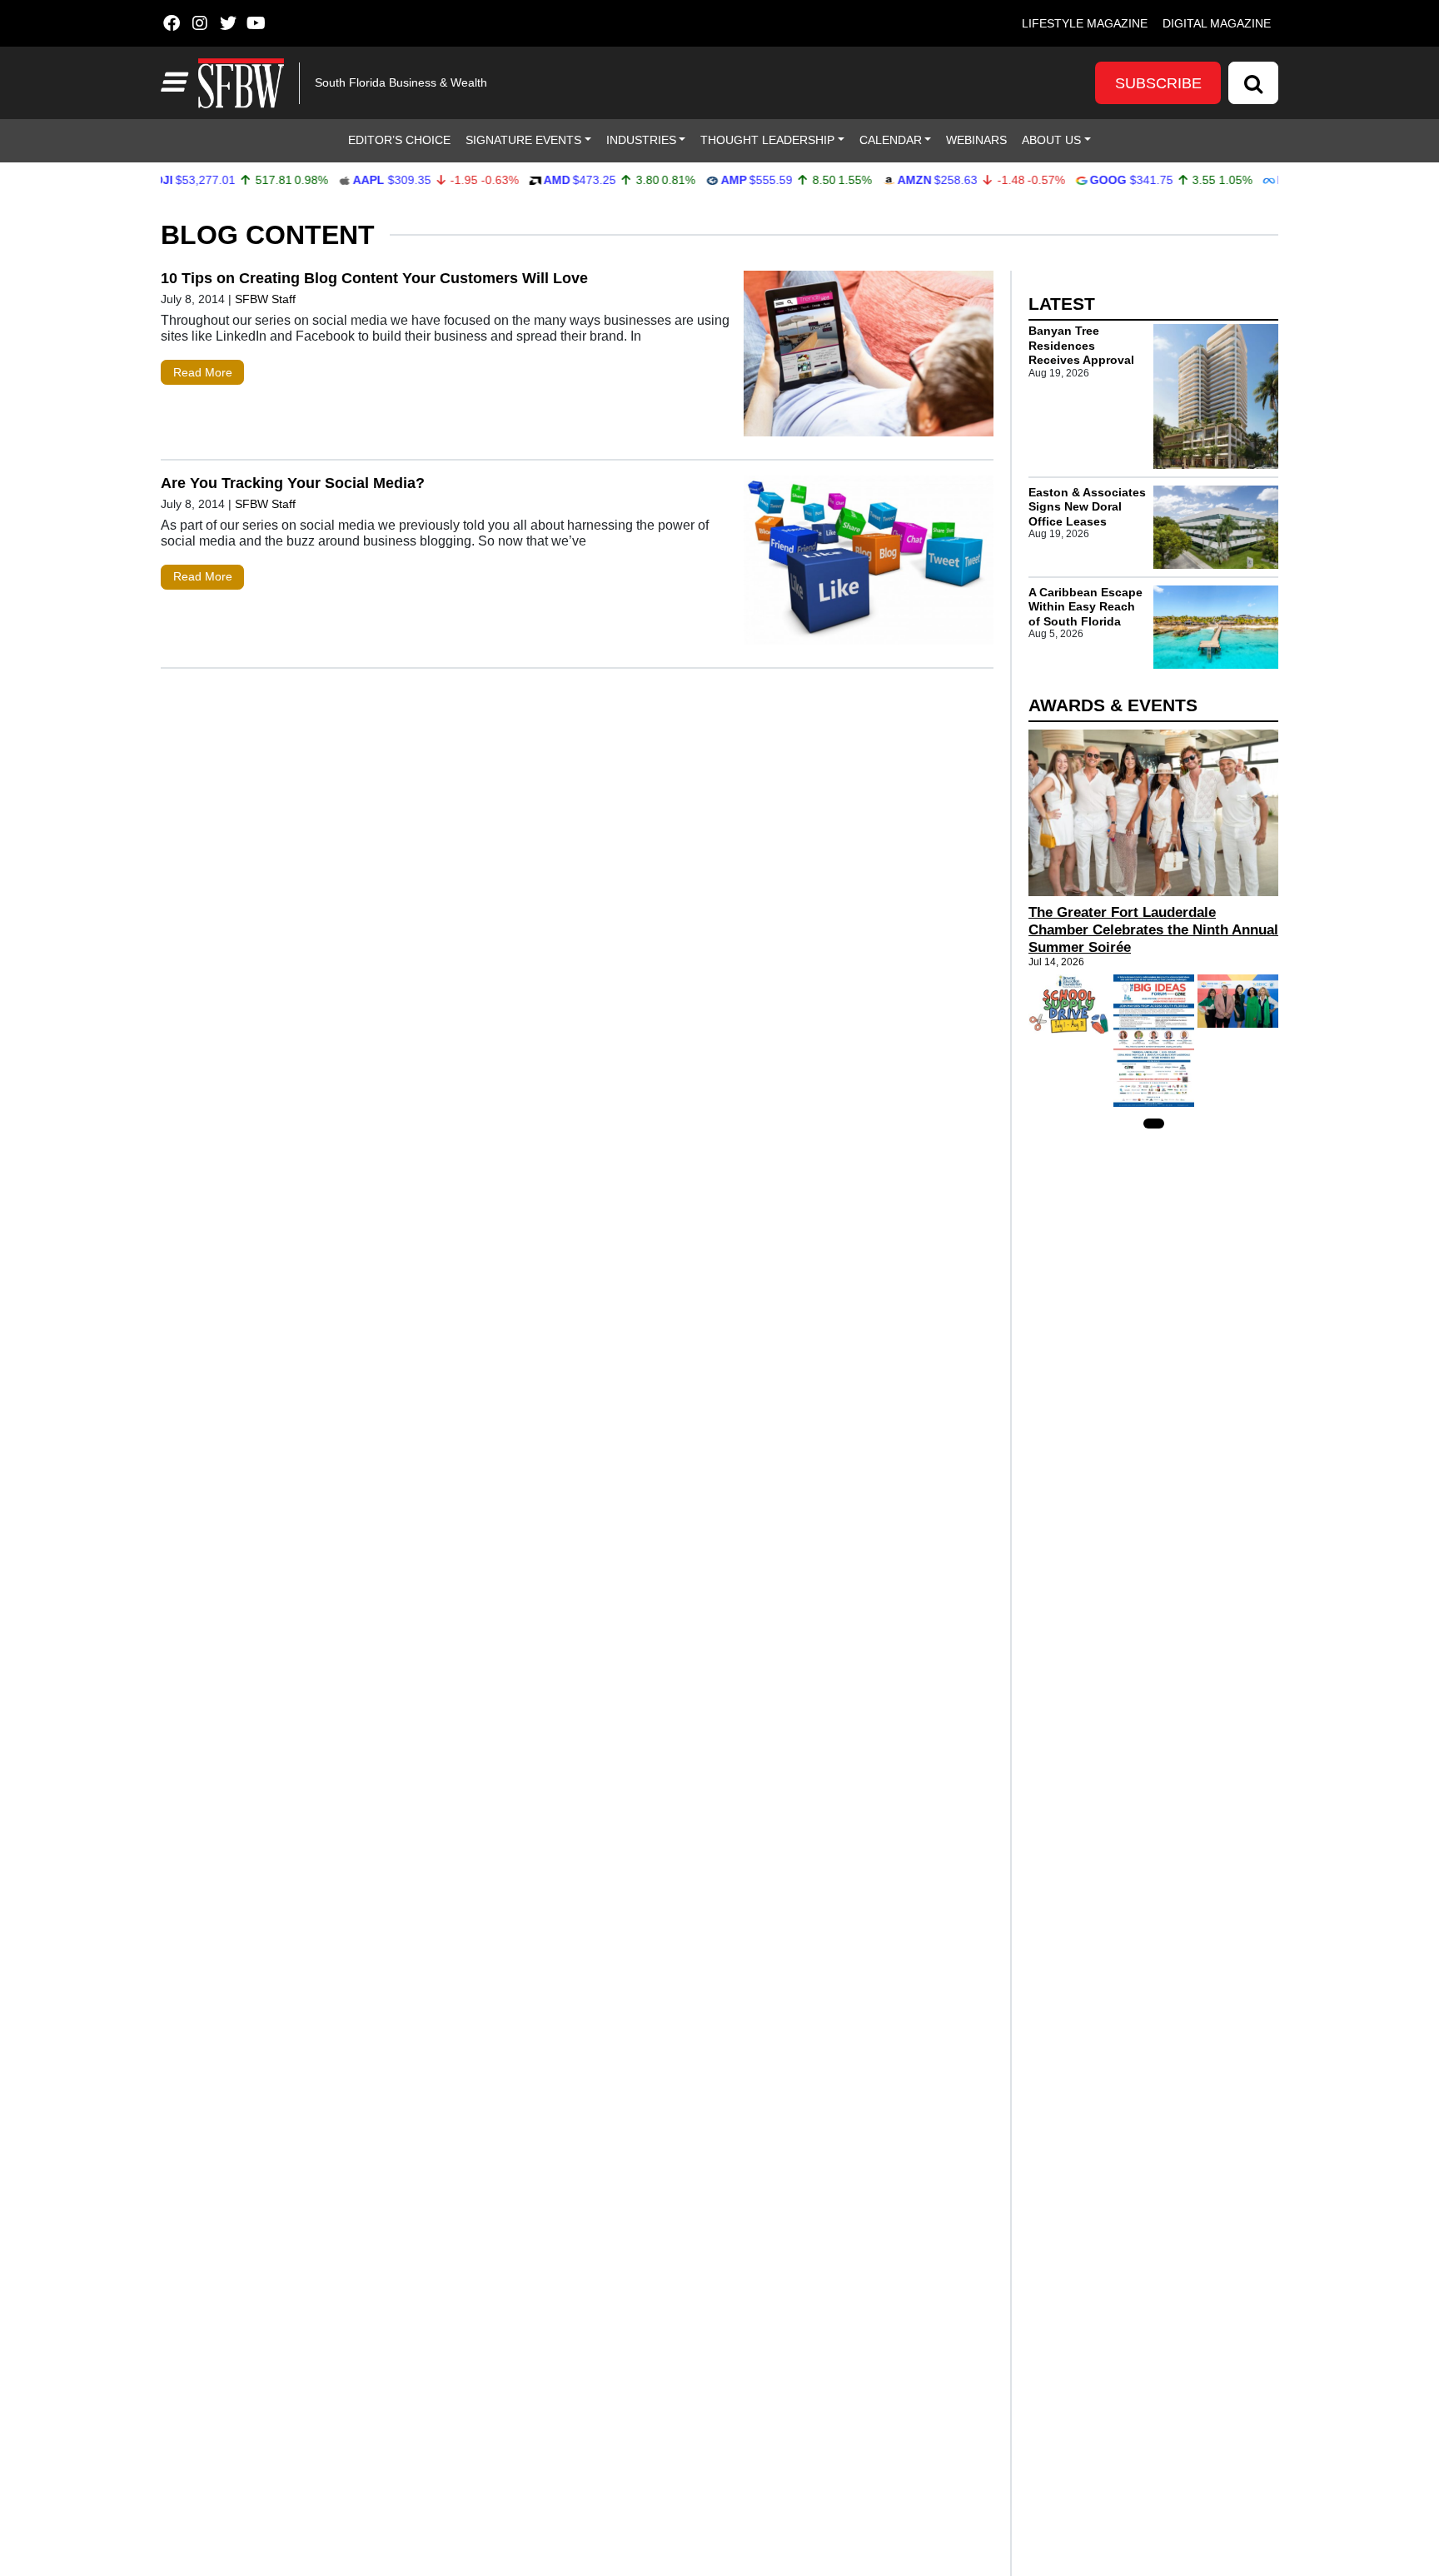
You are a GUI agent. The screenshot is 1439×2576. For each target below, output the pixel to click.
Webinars (976, 140)
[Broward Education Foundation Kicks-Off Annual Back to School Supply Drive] (1069, 1004)
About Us (1051, 140)
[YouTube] (256, 23)
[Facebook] (171, 23)
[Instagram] (199, 23)
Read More (203, 372)
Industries (641, 140)
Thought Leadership (767, 140)
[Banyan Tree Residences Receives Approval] (1216, 396)
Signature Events (523, 140)
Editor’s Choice (399, 140)
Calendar (891, 140)
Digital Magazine (1217, 23)
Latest (1062, 304)
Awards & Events (1113, 705)
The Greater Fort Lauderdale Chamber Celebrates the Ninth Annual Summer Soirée (1153, 930)
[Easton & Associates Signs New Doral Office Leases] (1216, 527)
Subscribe (1158, 83)
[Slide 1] (1154, 1124)
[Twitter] (228, 23)
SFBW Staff (265, 299)
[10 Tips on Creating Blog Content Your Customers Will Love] (869, 357)
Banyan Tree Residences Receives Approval (1081, 345)
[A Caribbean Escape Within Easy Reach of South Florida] (1216, 627)
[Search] (1253, 83)
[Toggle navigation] (172, 82)
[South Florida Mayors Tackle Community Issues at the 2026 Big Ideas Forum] (1154, 1041)
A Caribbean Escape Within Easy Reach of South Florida (1085, 607)
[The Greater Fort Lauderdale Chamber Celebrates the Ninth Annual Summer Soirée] (1153, 813)
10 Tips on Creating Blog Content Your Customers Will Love (374, 278)
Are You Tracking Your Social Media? (293, 483)
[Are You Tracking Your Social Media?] (869, 564)
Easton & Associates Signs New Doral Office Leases (1087, 507)
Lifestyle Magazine (1085, 23)
